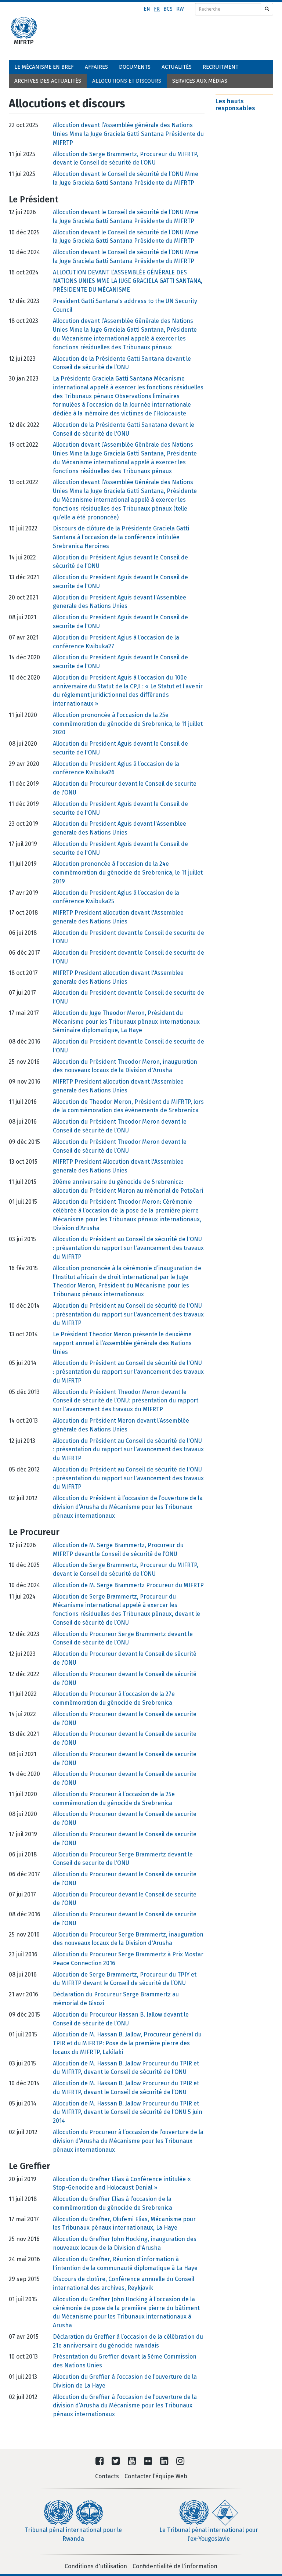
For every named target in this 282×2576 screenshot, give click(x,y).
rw (180, 9)
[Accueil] (24, 28)
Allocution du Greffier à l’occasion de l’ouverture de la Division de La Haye (125, 2381)
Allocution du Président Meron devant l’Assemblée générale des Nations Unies (121, 1425)
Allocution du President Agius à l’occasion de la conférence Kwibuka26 (116, 768)
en (147, 9)
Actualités (177, 67)
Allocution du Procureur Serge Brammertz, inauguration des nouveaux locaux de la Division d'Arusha (128, 1939)
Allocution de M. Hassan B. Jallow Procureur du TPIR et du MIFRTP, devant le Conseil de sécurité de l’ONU (126, 2068)
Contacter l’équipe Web (156, 2476)
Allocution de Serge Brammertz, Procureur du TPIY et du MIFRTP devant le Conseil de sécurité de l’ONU (125, 1979)
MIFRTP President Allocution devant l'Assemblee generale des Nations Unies (118, 1166)
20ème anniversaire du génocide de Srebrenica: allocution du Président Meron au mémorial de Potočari (128, 1186)
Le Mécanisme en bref (44, 67)
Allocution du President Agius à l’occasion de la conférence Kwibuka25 (116, 897)
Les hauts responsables (235, 105)
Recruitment (220, 67)
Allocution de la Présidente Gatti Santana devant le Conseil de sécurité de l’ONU (122, 363)
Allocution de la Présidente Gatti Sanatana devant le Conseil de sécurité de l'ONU (124, 429)
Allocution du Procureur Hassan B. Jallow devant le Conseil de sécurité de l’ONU (121, 2019)
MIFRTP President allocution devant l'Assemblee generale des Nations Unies (118, 917)
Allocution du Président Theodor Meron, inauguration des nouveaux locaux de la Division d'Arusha (125, 1066)
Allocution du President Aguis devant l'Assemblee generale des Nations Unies (120, 602)
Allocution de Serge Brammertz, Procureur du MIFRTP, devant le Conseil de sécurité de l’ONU (126, 158)
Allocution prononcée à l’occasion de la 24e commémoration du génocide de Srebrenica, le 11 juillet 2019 (128, 873)
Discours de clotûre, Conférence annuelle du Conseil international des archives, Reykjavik (124, 2283)
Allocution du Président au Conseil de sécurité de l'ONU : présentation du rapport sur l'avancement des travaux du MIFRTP (128, 1248)
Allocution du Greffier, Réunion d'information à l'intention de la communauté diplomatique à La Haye (125, 2264)
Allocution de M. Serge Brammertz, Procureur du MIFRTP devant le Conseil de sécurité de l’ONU (118, 1550)
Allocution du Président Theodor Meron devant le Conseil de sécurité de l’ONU (120, 1126)
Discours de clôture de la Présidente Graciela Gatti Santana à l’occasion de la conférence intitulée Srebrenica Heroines (121, 537)
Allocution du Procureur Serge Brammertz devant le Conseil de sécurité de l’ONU (123, 1638)
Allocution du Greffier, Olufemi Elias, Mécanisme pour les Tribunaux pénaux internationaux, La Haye (124, 2224)
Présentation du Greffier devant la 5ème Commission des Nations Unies (125, 2361)
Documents (135, 67)
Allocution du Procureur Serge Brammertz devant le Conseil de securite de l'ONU (123, 1859)
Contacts (107, 2476)
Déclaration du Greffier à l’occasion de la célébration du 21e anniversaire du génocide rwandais (128, 2341)
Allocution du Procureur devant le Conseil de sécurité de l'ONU (125, 1658)
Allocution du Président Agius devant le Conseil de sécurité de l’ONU (120, 562)
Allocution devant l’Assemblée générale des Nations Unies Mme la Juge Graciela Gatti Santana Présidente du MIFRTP (128, 134)
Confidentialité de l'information (175, 2566)
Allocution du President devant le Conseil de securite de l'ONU (129, 937)
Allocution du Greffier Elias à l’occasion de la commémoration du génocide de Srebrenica (113, 2203)
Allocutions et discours (127, 81)
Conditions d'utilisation (96, 2566)
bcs (168, 9)
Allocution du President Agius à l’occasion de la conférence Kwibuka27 (116, 642)
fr (157, 9)
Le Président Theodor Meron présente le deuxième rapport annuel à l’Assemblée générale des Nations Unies (122, 1343)
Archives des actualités (48, 81)
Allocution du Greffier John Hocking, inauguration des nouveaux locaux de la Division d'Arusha (125, 2243)
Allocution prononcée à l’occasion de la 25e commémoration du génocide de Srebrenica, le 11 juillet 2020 (128, 724)
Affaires (96, 67)
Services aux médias (200, 81)
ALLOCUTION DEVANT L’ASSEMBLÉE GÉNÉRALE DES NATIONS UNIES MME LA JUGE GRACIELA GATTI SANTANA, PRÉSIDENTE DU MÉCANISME (128, 281)
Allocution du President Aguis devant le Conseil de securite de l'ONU (120, 582)
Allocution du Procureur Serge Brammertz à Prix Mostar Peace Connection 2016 (128, 1959)
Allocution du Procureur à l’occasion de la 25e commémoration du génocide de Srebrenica (114, 1799)
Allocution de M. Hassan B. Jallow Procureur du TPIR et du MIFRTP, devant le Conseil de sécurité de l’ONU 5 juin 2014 (128, 2112)
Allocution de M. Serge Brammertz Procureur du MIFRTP (128, 1585)
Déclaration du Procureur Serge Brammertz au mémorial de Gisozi (116, 1999)
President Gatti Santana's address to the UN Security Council (125, 305)
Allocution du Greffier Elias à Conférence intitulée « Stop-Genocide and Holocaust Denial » (122, 2184)
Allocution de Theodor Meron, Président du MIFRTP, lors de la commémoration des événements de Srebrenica (128, 1106)
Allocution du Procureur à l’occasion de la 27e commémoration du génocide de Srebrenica (114, 1698)
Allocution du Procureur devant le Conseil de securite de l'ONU (125, 788)
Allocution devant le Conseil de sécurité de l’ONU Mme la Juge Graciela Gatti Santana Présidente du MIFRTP (126, 178)
